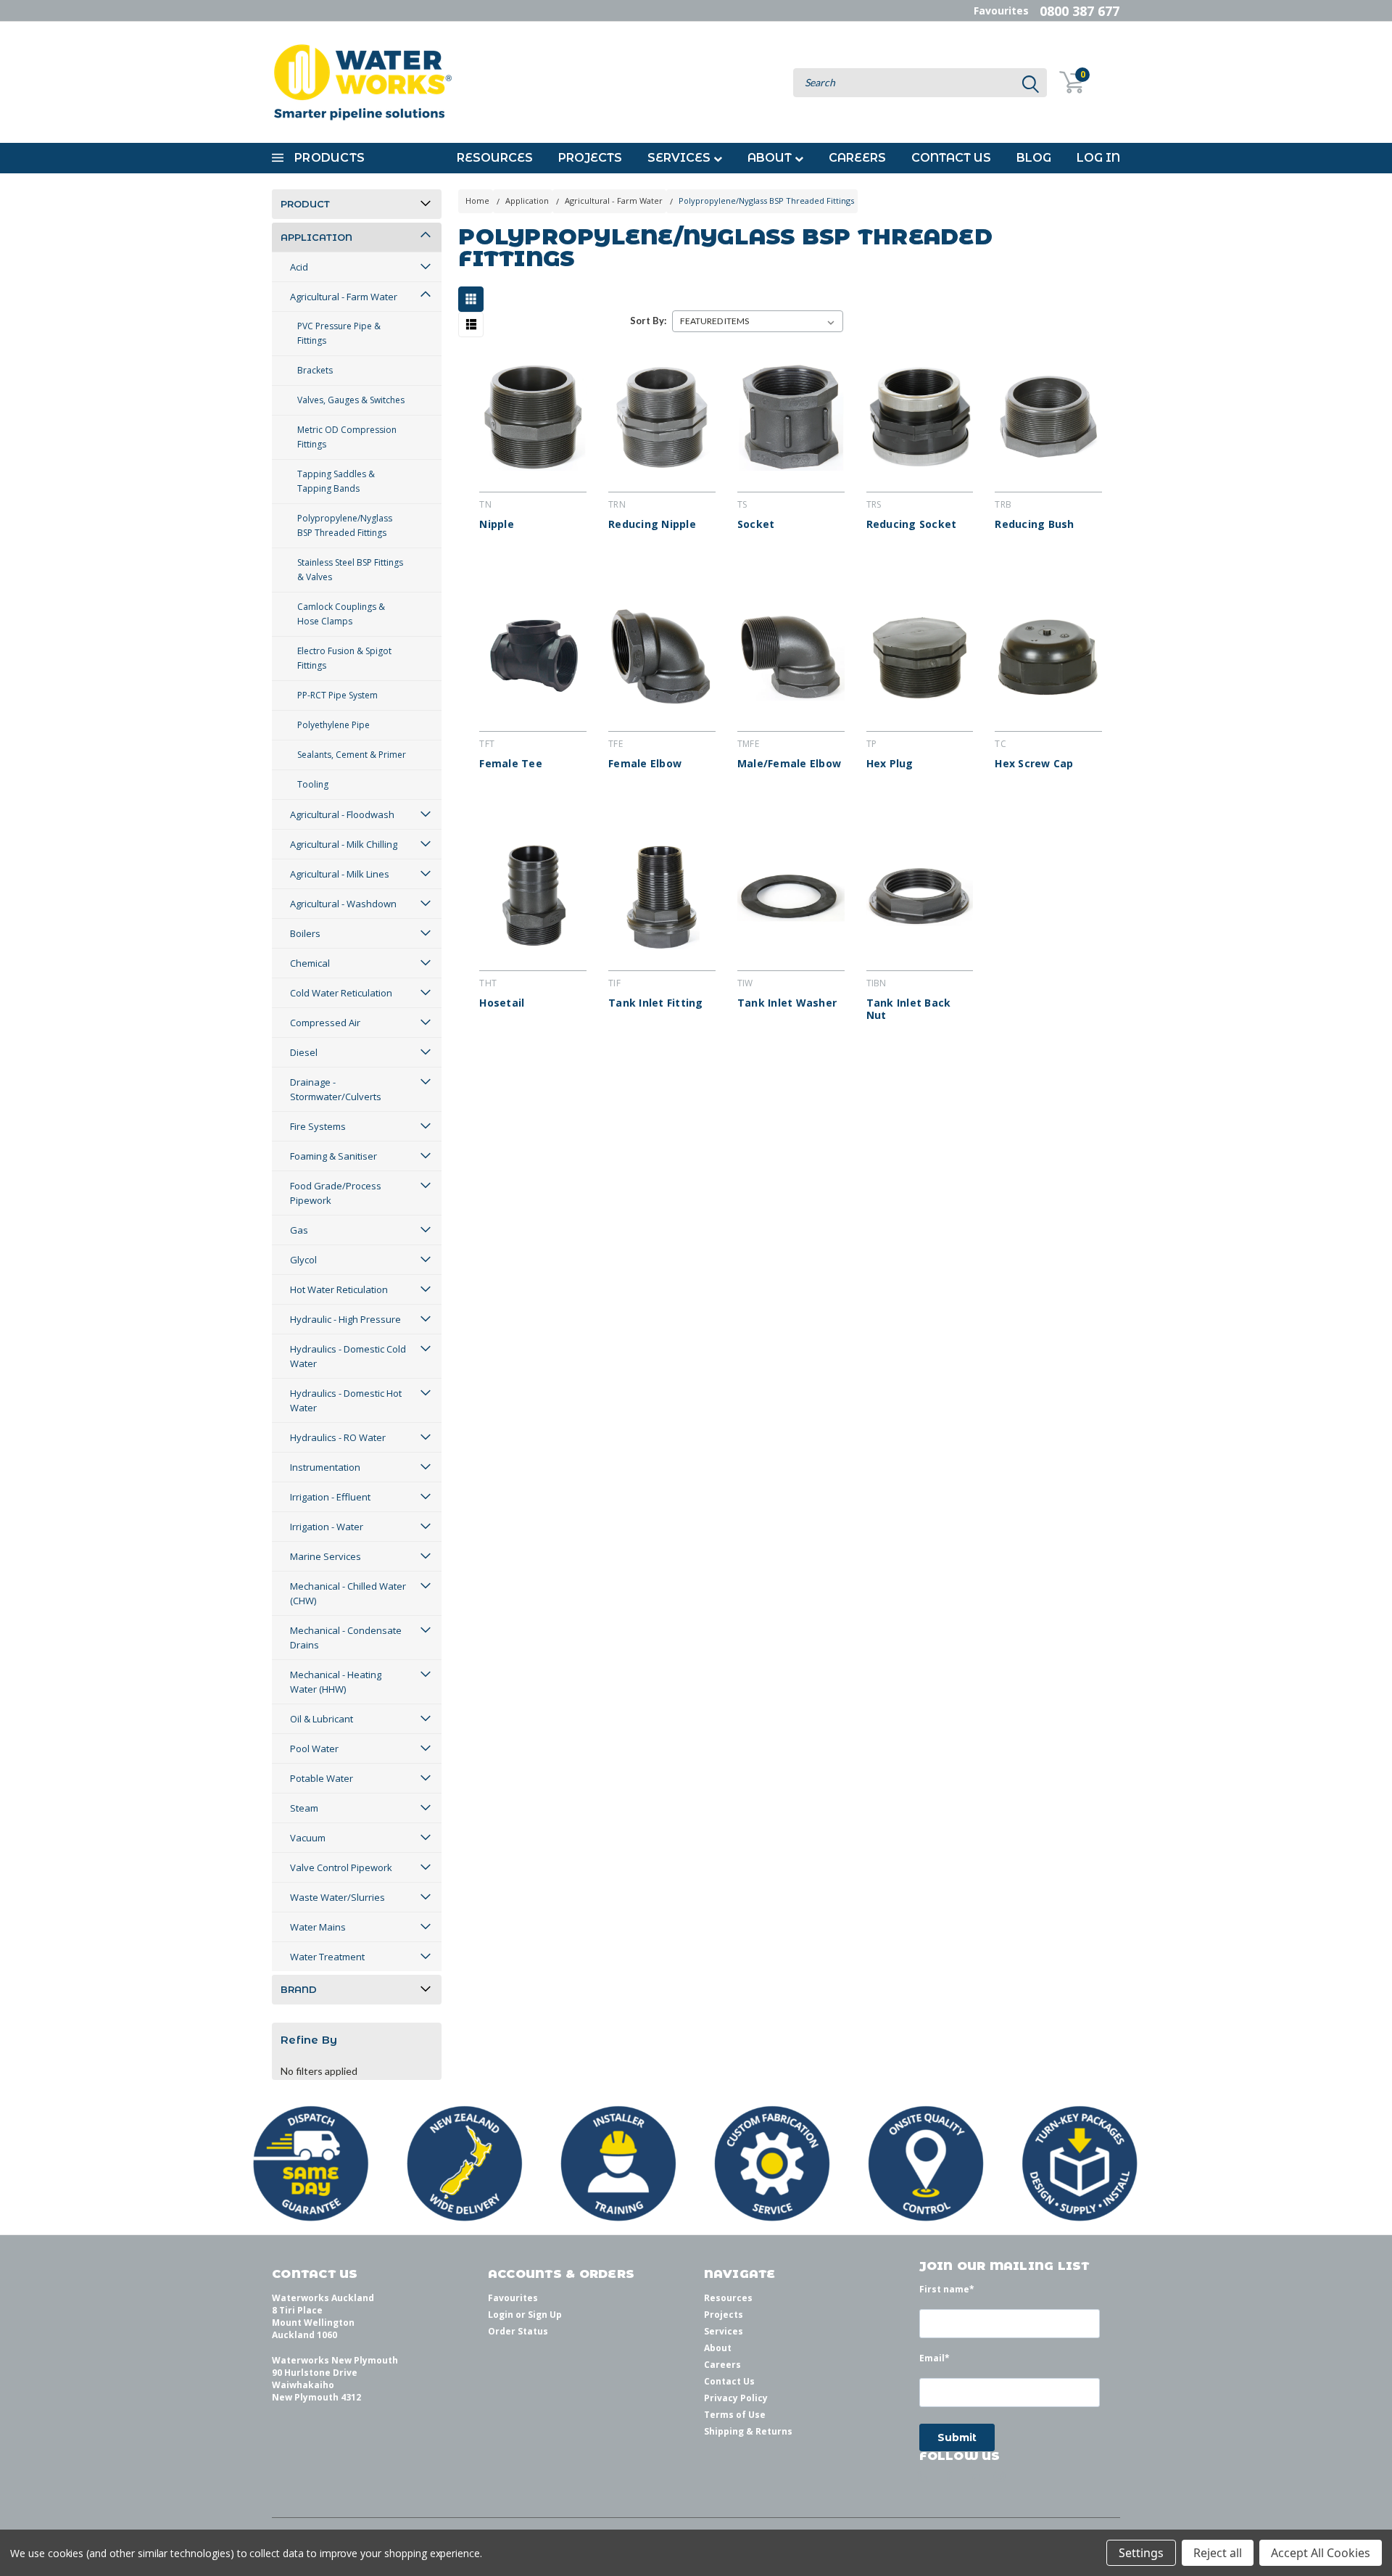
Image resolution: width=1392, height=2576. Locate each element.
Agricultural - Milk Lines (340, 874)
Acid (299, 267)
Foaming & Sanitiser (333, 1156)
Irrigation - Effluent (330, 1497)
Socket (756, 524)
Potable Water (322, 1778)
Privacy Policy (736, 2398)
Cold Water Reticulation (341, 993)
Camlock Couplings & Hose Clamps (341, 614)
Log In (1098, 158)
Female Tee (511, 764)
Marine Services (326, 1556)
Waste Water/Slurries (337, 1897)
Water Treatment (327, 1957)
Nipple (497, 524)
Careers (857, 158)
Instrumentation (325, 1467)
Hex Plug (890, 764)
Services (680, 158)
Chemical (310, 963)
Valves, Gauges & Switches (351, 400)
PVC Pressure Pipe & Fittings (339, 333)
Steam (304, 1808)
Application (316, 237)
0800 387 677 (1080, 11)
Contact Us (951, 158)
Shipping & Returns (748, 2431)
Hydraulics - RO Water (338, 1437)
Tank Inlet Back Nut (909, 1009)
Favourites (1001, 11)
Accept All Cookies (1321, 2553)
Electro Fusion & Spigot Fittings (344, 658)
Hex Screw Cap (1034, 764)
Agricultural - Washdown (343, 904)
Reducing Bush (1034, 524)
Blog (1034, 158)
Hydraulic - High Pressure (345, 1319)
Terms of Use (735, 2415)
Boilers (305, 933)
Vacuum (308, 1838)
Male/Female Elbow (789, 764)
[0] (1063, 82)
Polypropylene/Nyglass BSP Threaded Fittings (345, 525)
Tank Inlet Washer (787, 1003)
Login (501, 2315)
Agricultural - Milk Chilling (344, 844)
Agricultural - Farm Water (344, 297)
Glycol (303, 1260)
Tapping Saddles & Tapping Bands (336, 481)
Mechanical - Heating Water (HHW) (336, 1682)
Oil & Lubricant (322, 1719)
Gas (299, 1230)
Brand (299, 1989)
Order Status (518, 2331)
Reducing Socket (912, 524)
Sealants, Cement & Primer (352, 755)
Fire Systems (318, 1126)
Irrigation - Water (327, 1527)
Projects (590, 158)
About (771, 158)
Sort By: (648, 321)
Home (477, 201)
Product (305, 204)
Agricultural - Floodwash (342, 814)
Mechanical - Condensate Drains (346, 1638)
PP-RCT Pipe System (337, 695)
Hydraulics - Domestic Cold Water (348, 1356)
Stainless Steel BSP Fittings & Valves (350, 570)
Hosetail (502, 1003)
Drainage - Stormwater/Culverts (336, 1089)
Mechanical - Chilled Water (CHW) (348, 1593)
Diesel (304, 1052)
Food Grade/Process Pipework (336, 1193)
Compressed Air (325, 1023)
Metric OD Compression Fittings (347, 437)
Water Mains (318, 1927)
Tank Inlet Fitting (656, 1003)
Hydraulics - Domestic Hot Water (346, 1400)
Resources (495, 158)
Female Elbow (645, 764)
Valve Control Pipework (341, 1867)
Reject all (1218, 2553)
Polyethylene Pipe (333, 725)
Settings (1141, 2553)
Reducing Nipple (652, 524)
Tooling (313, 784)
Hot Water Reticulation (339, 1289)
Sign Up (545, 2315)
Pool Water (314, 1749)
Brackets (315, 370)
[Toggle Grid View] (475, 299)
